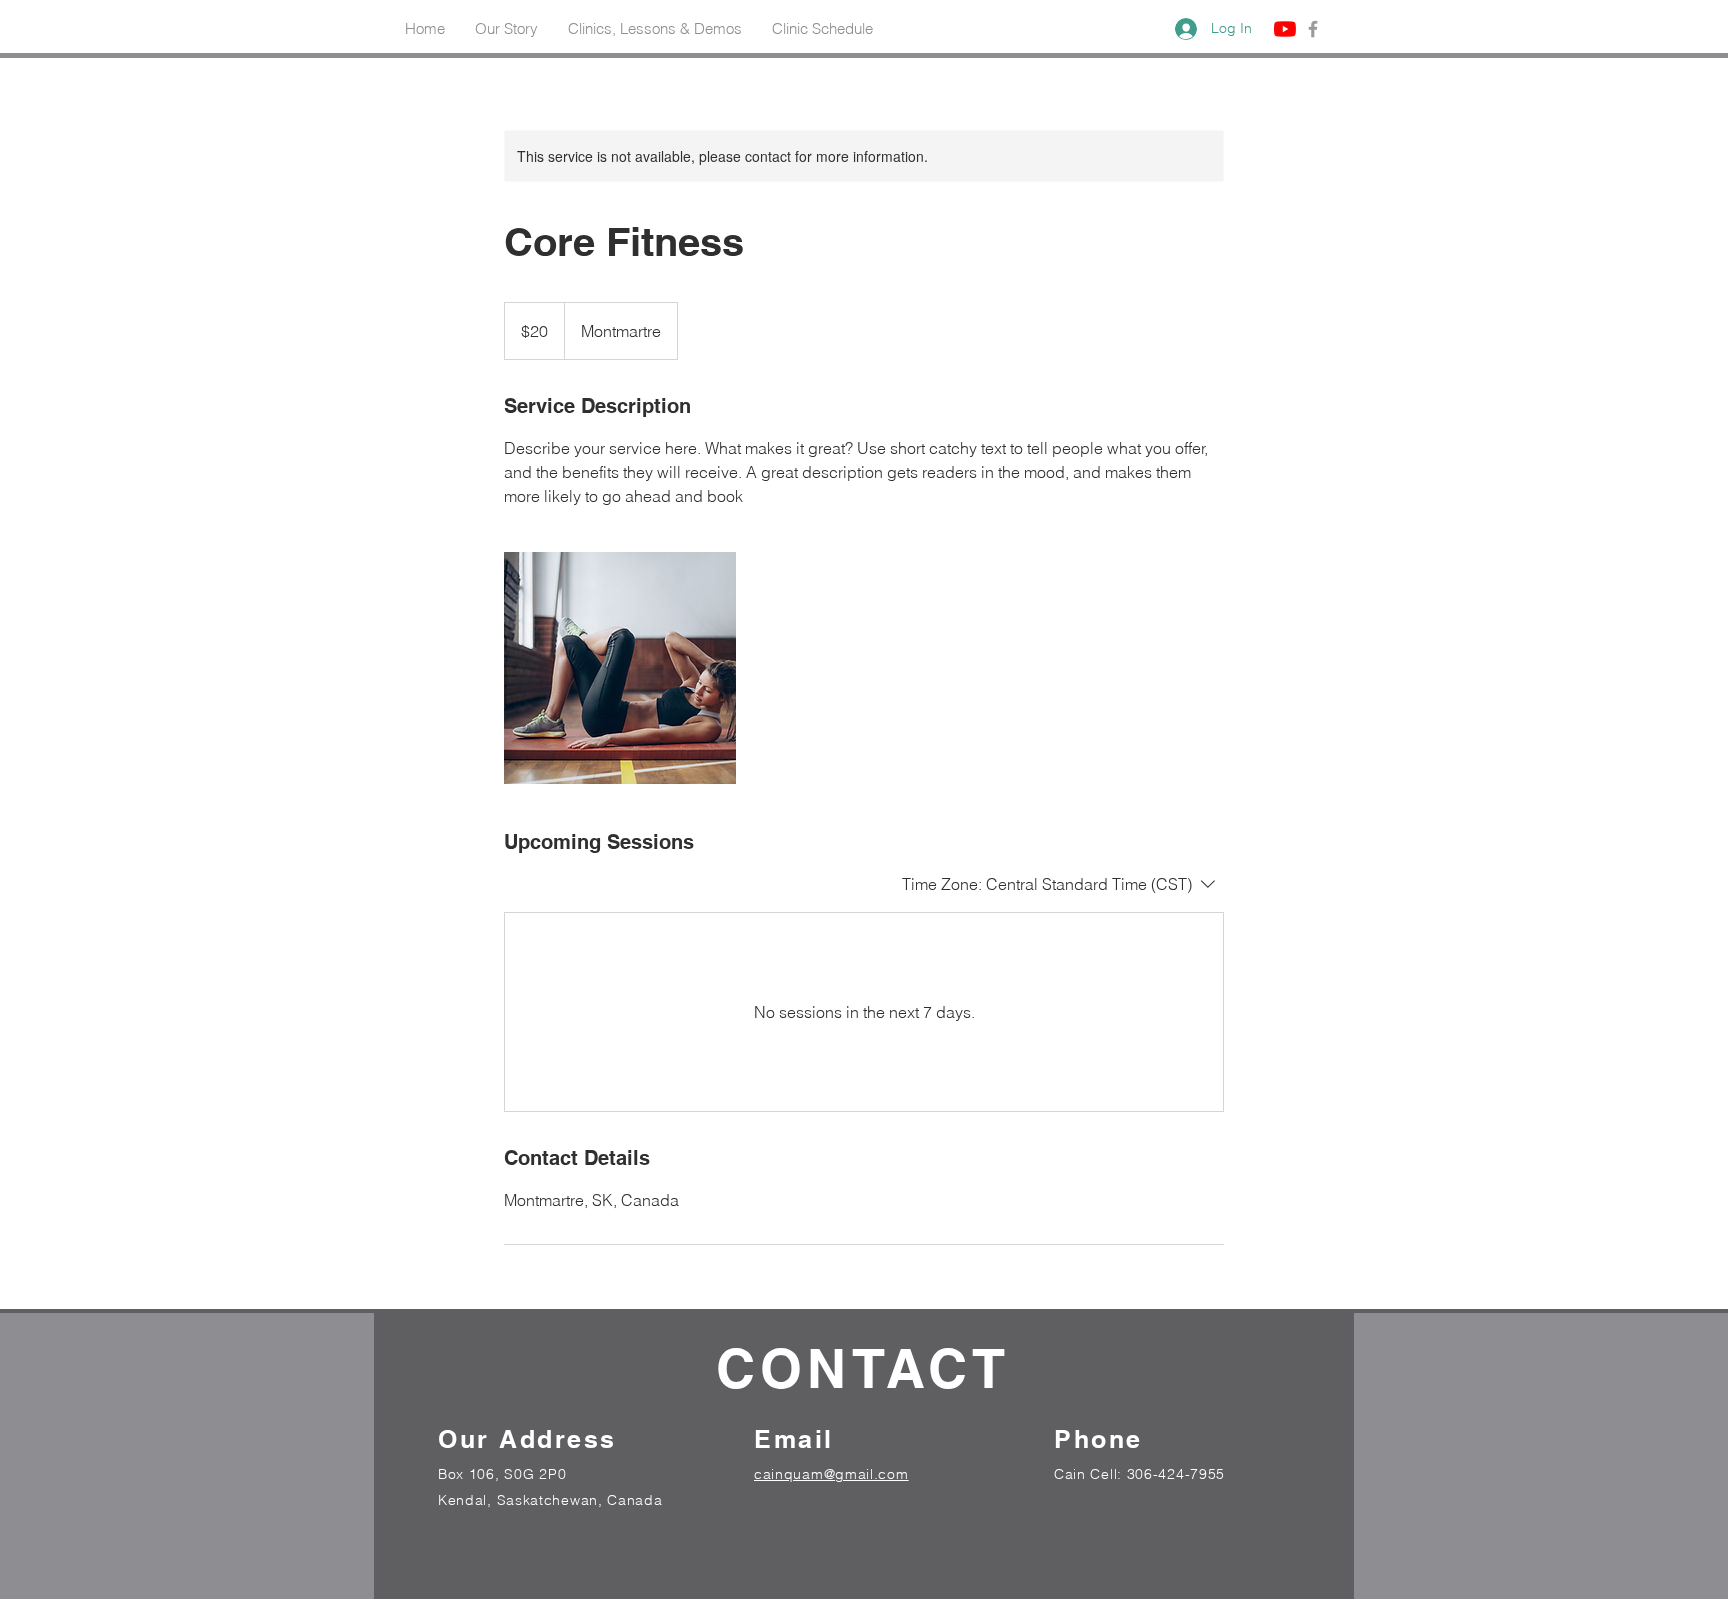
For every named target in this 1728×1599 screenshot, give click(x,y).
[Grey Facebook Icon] (1313, 29)
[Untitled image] (620, 668)
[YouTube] (1285, 29)
